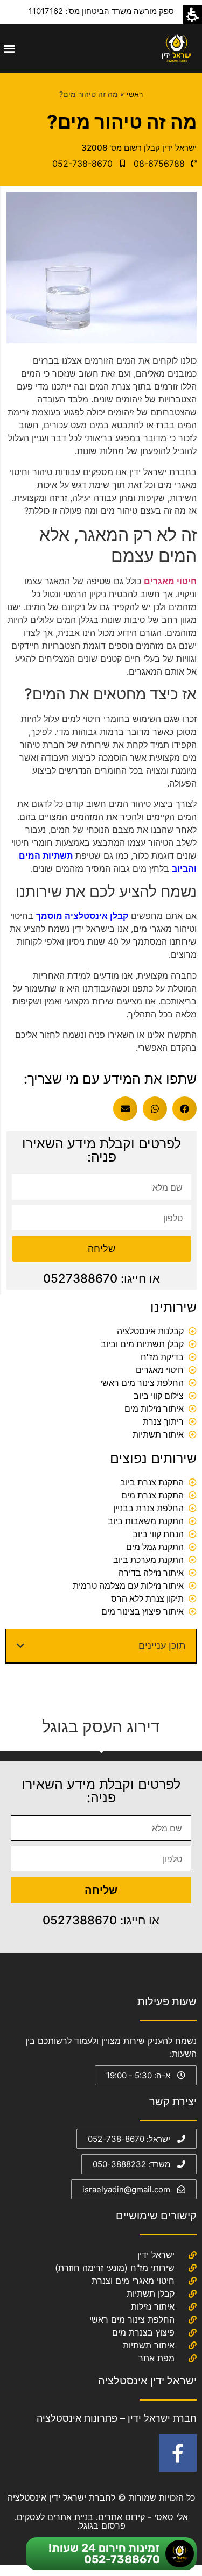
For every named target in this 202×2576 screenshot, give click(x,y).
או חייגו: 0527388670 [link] (102, 1278)
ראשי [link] (135, 94)
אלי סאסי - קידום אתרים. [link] (141, 2517)
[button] (9, 48)
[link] (177, 48)
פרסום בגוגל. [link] (101, 2525)
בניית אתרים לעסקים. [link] (54, 2517)
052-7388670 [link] (122, 2559)
